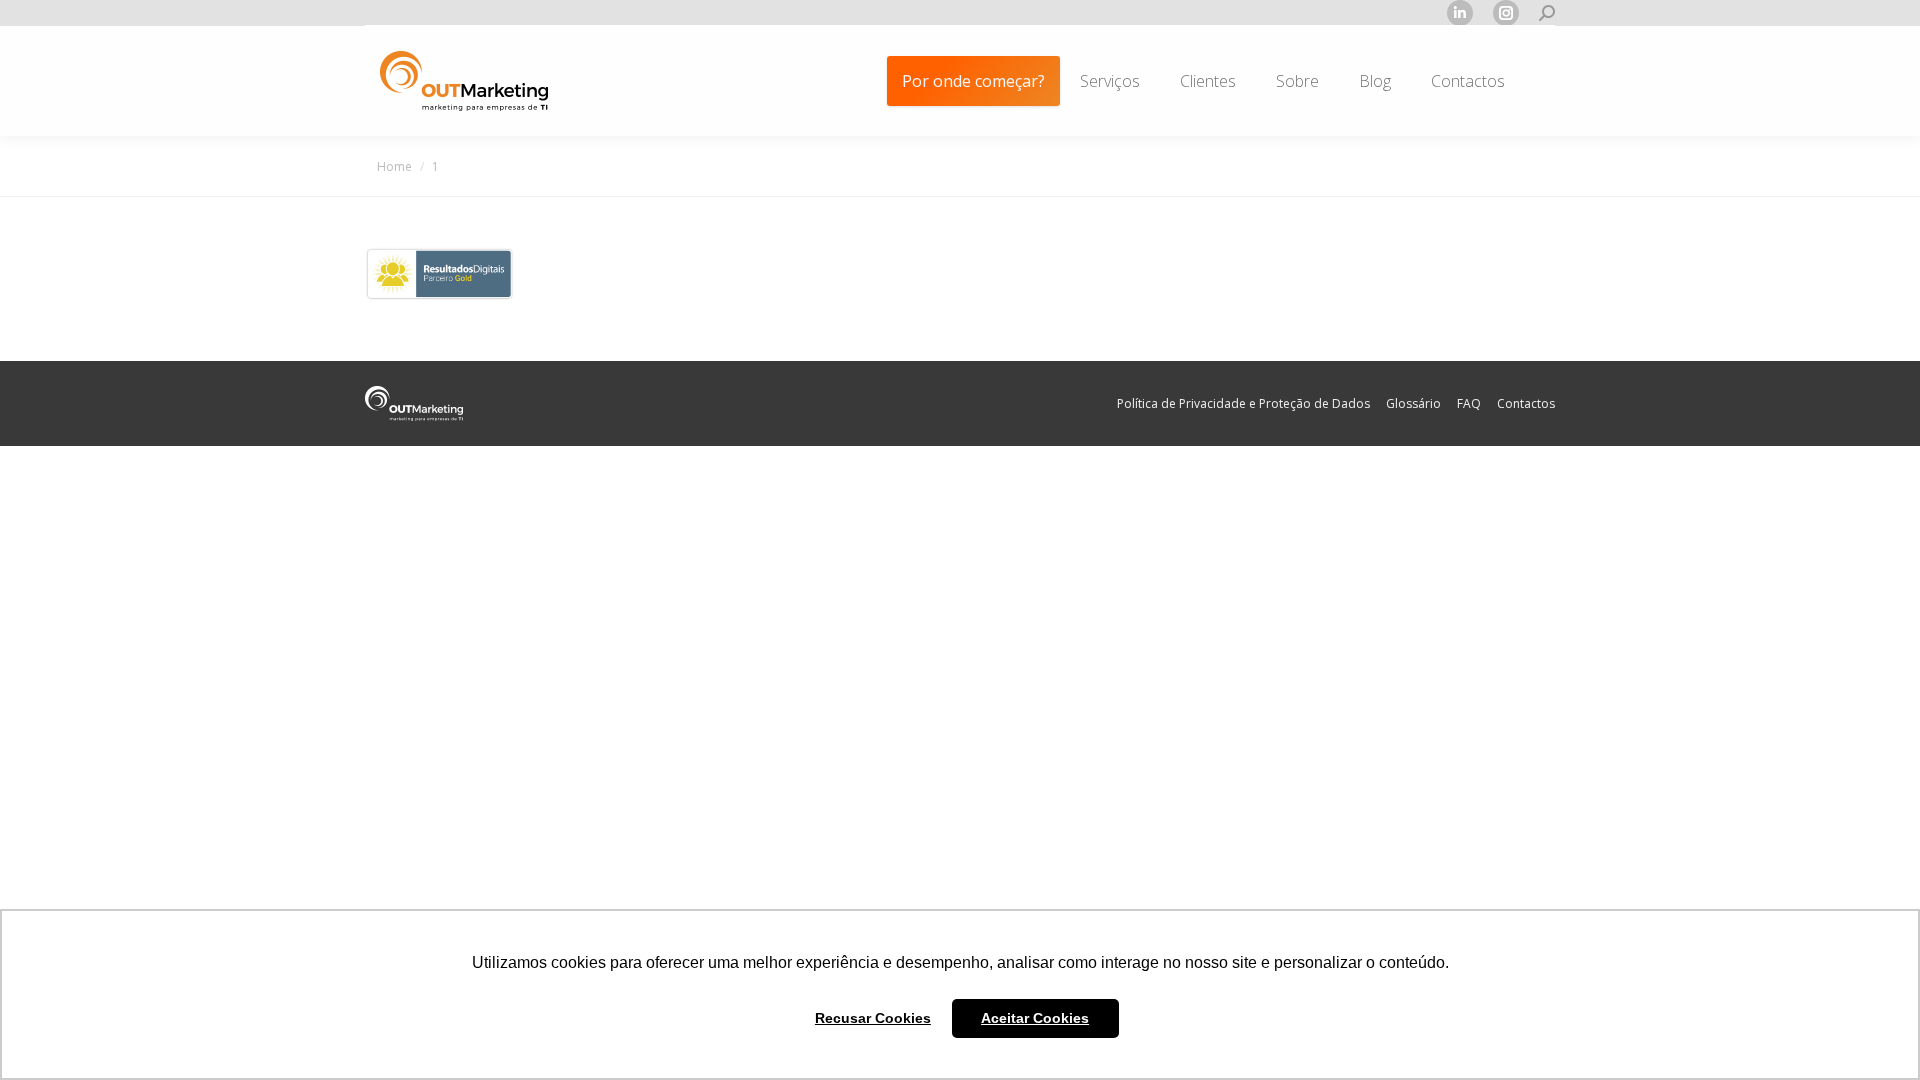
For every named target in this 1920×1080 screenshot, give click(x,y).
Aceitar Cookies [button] (1035, 1018)
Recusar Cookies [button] (873, 1018)
